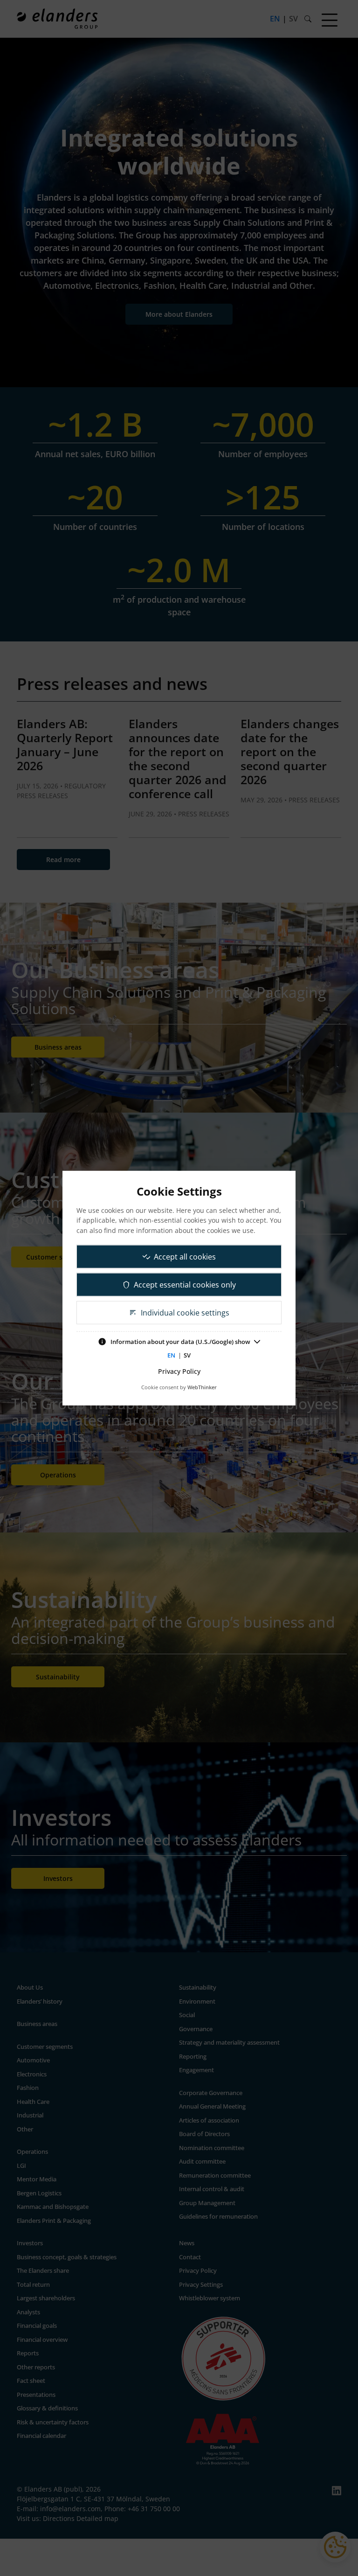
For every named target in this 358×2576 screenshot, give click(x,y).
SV (187, 1355)
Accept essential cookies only (185, 1284)
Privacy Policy (179, 1371)
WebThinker (202, 1387)
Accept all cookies (185, 1256)
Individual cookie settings (185, 1312)
